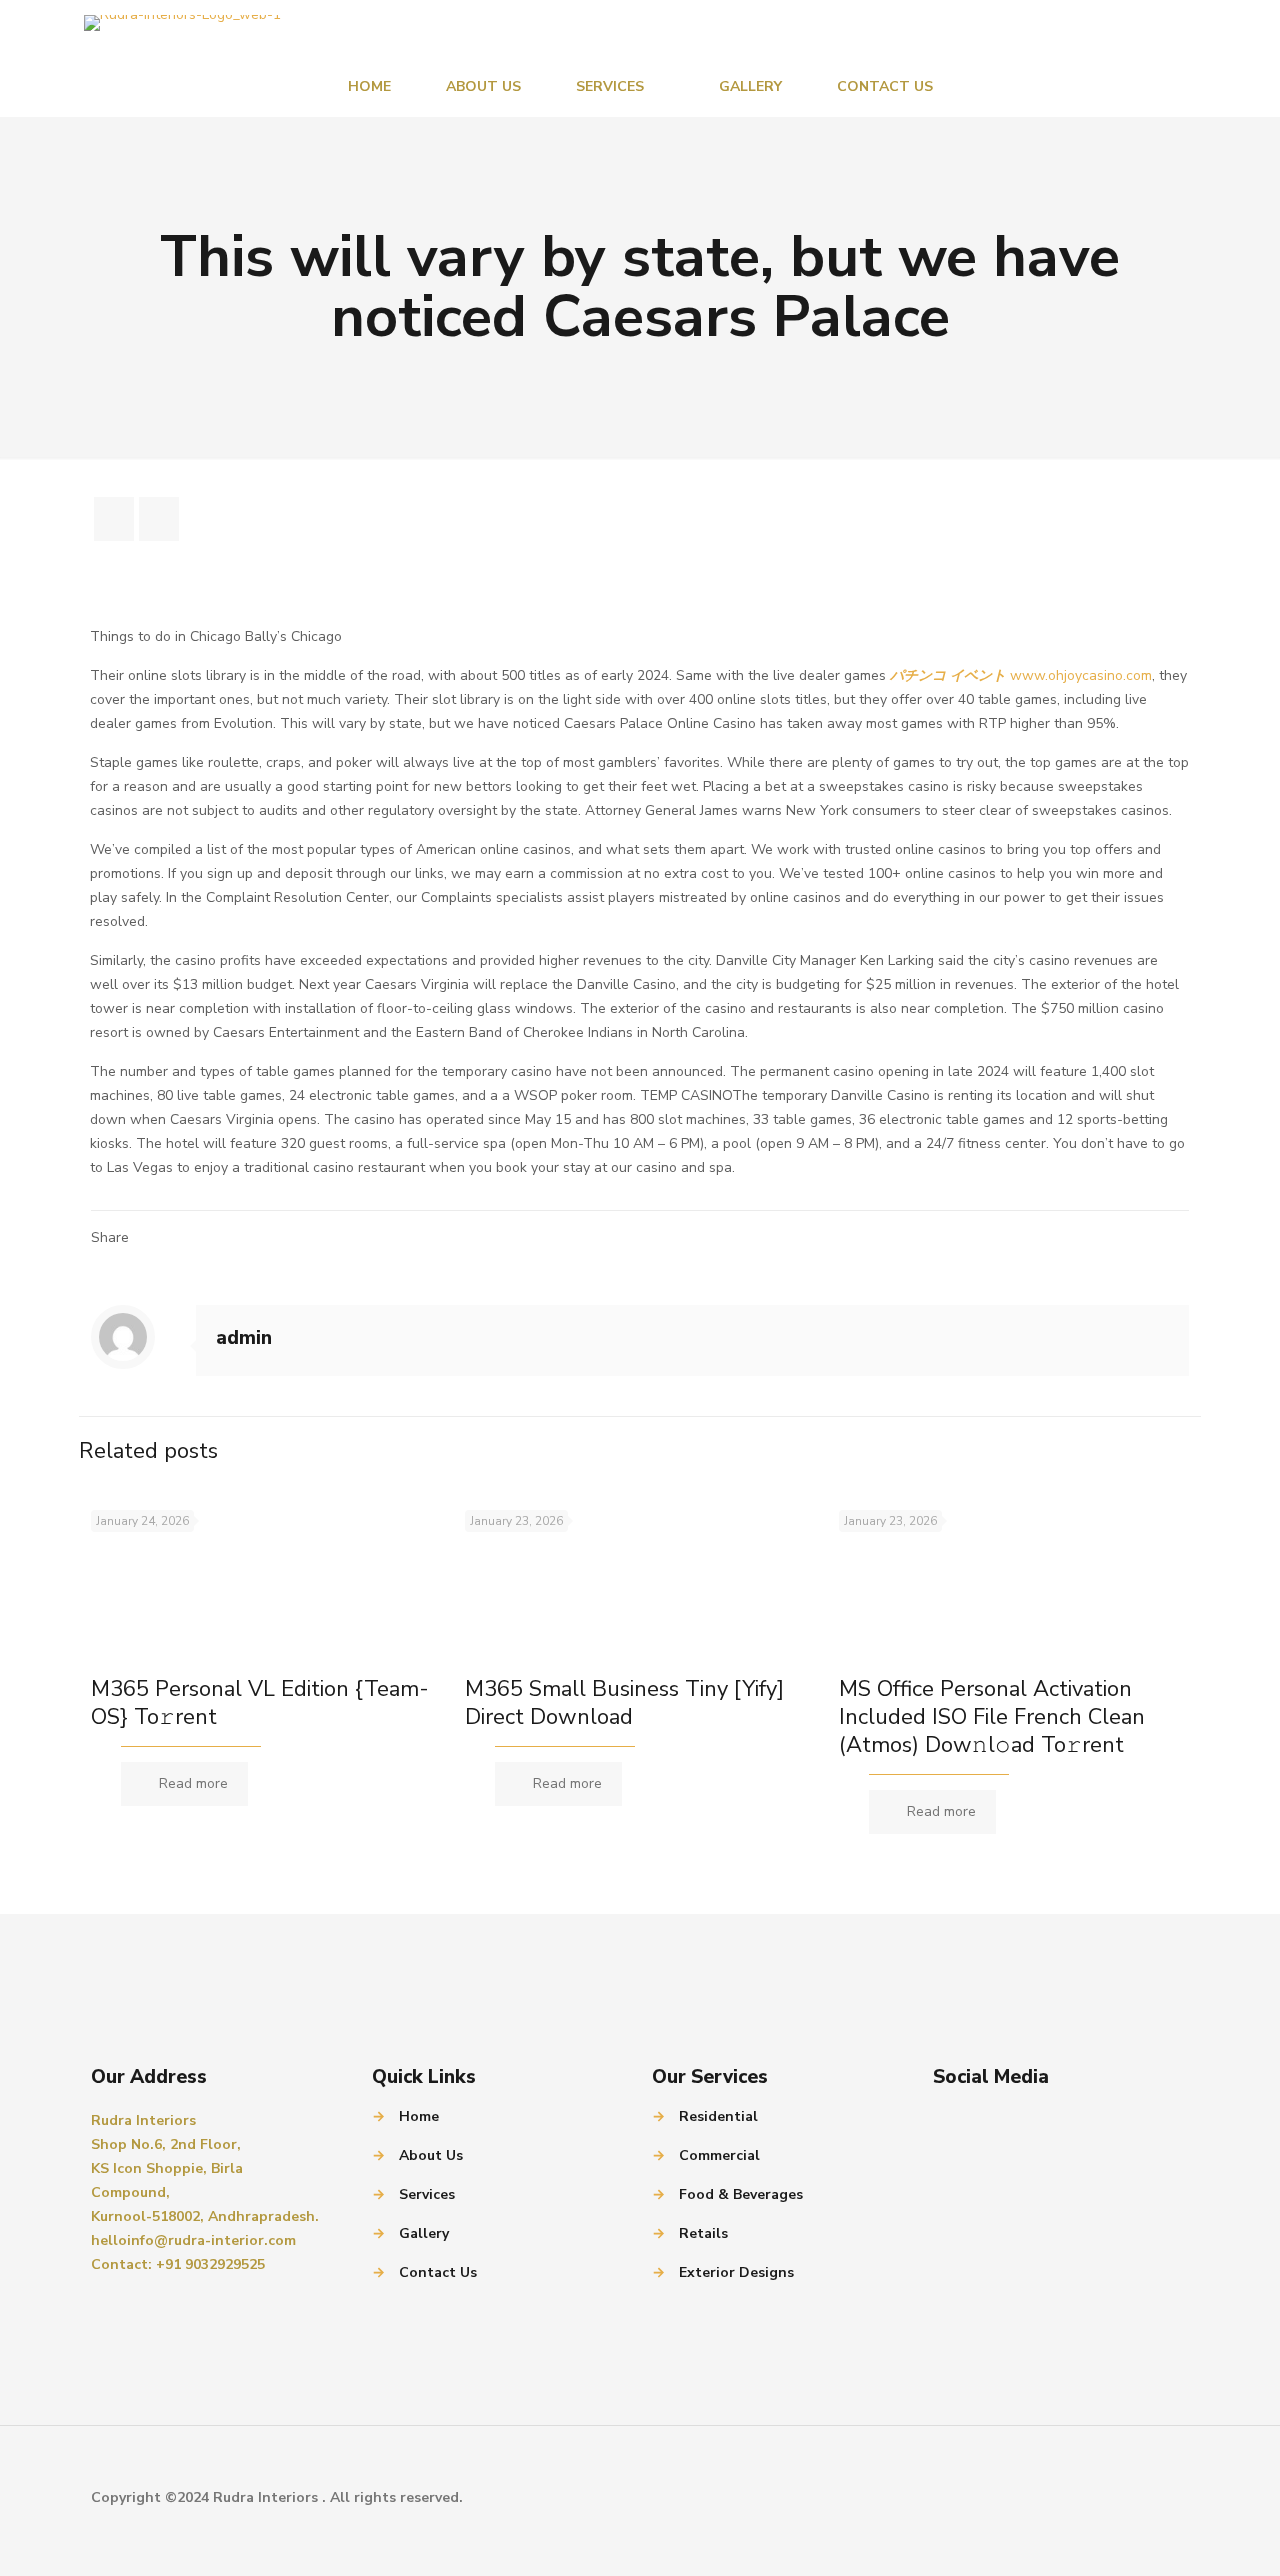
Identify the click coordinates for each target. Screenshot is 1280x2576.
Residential (718, 2116)
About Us (431, 2155)
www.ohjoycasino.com (1081, 675)
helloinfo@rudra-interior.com (193, 2240)
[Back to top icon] (1168, 2498)
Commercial (719, 2155)
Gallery (424, 2233)
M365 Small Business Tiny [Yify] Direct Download (624, 1703)
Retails (703, 2233)
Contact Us (438, 2272)
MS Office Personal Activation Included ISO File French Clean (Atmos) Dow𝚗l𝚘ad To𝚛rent (992, 1717)
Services (427, 2194)
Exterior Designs (736, 2272)
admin (244, 1338)
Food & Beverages (741, 2194)
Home (419, 2116)
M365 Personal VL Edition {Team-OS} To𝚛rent (260, 1703)
